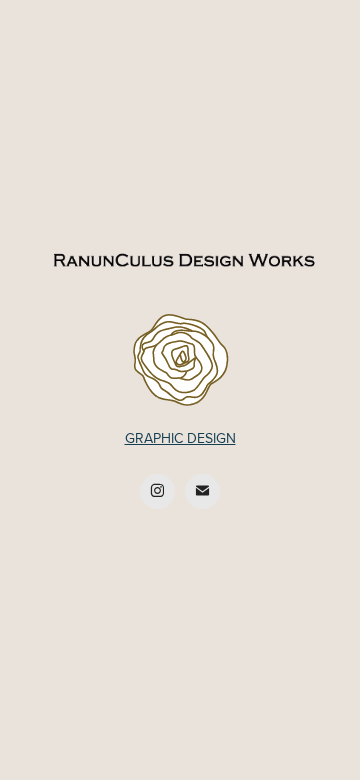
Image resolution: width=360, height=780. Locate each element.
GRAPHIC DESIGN (180, 438)
